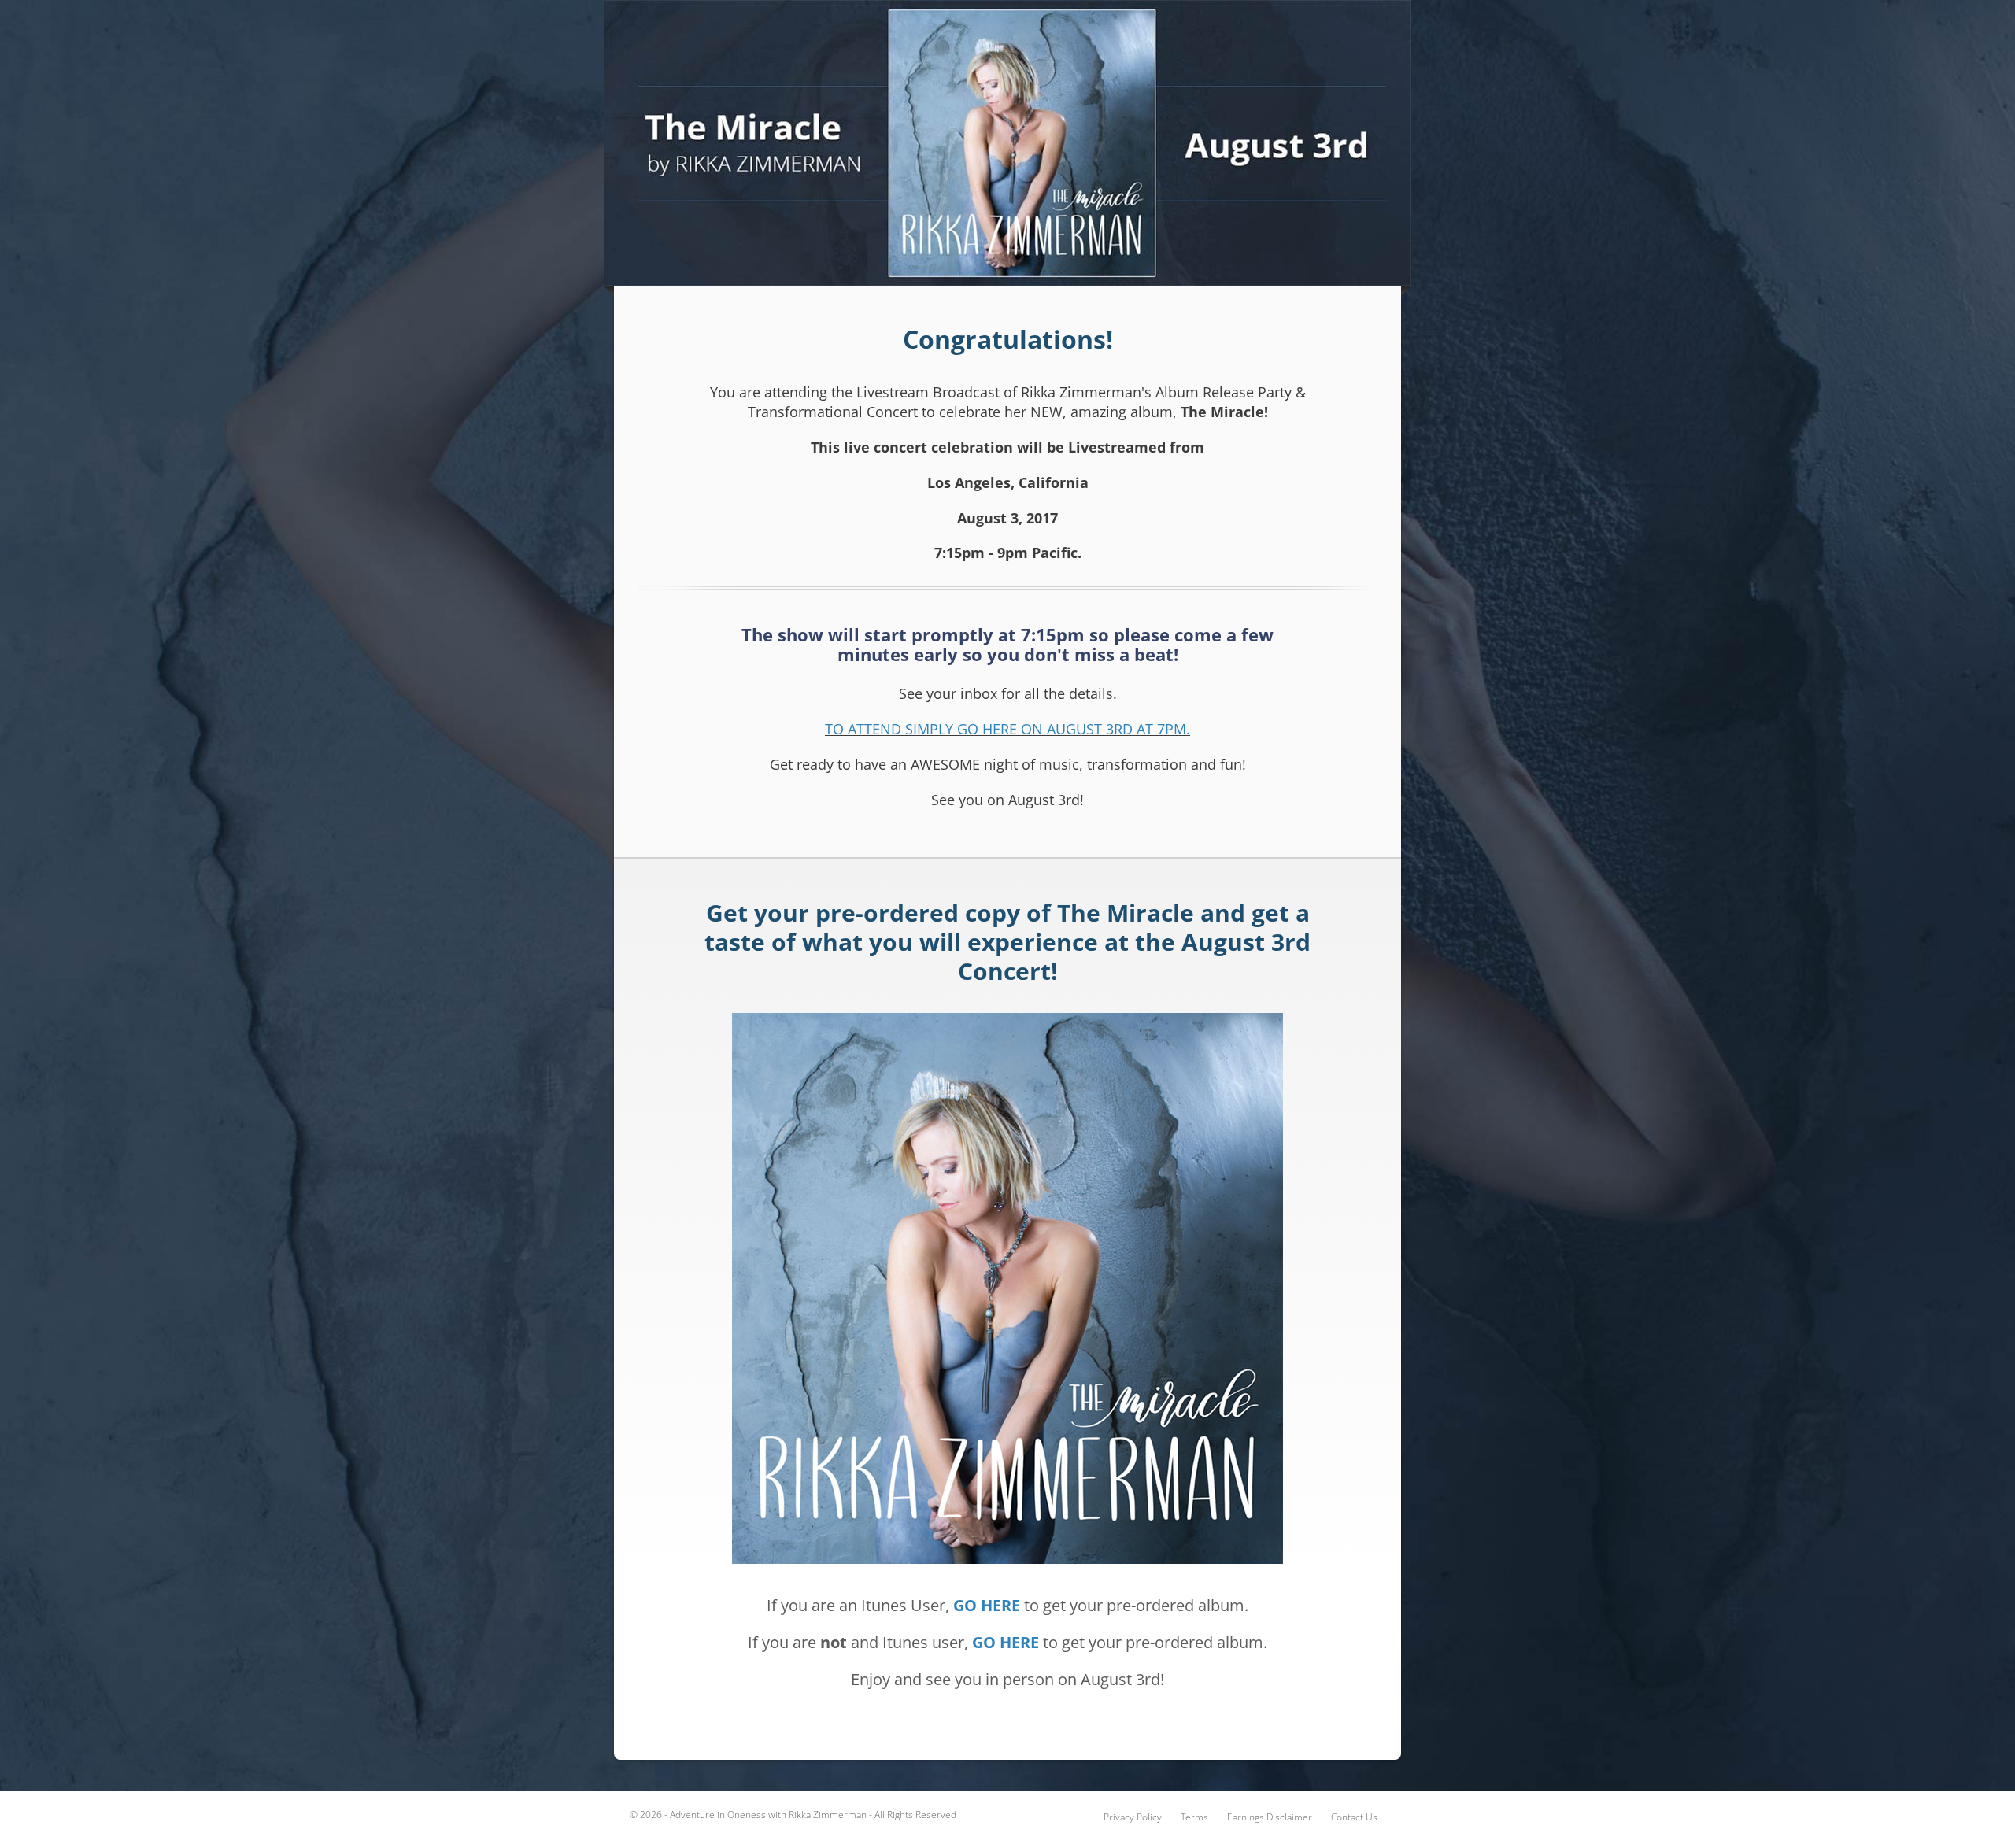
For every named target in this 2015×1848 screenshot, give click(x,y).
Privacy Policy (1133, 1817)
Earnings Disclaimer (1270, 1817)
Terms (1194, 1817)
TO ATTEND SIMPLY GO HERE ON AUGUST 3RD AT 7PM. (1007, 729)
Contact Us (1354, 1817)
